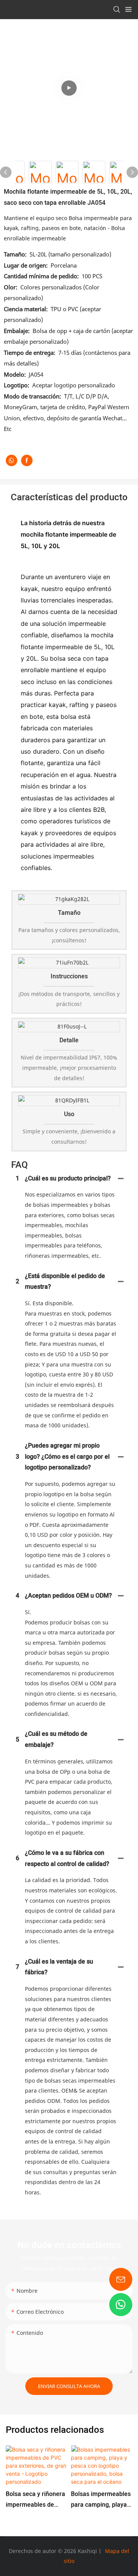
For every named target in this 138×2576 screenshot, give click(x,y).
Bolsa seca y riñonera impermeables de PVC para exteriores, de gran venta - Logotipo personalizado (35, 2500)
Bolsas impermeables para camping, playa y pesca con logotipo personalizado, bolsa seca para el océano (101, 2500)
